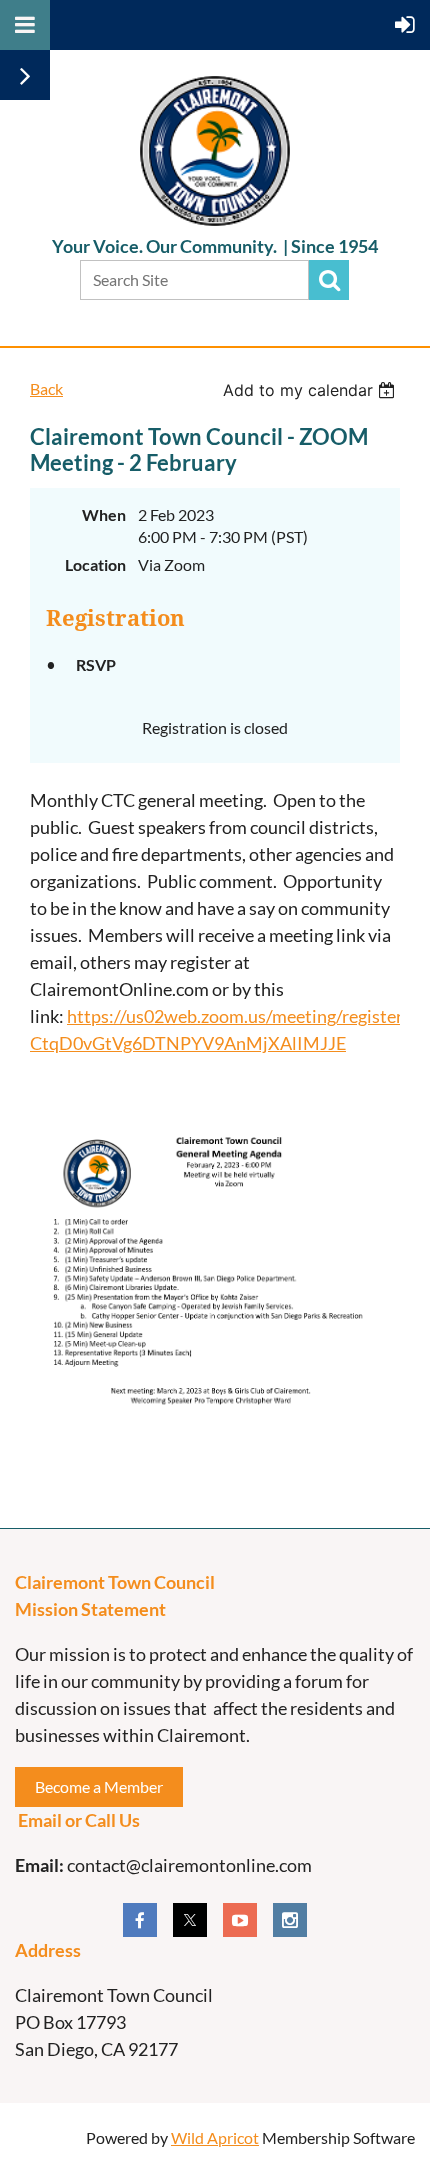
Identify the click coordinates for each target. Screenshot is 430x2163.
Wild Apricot (215, 2137)
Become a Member (99, 1786)
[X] (190, 1920)
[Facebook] (140, 1920)
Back (46, 388)
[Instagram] (290, 1920)
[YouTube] (240, 1920)
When (104, 514)
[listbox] (311, 390)
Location (95, 564)
